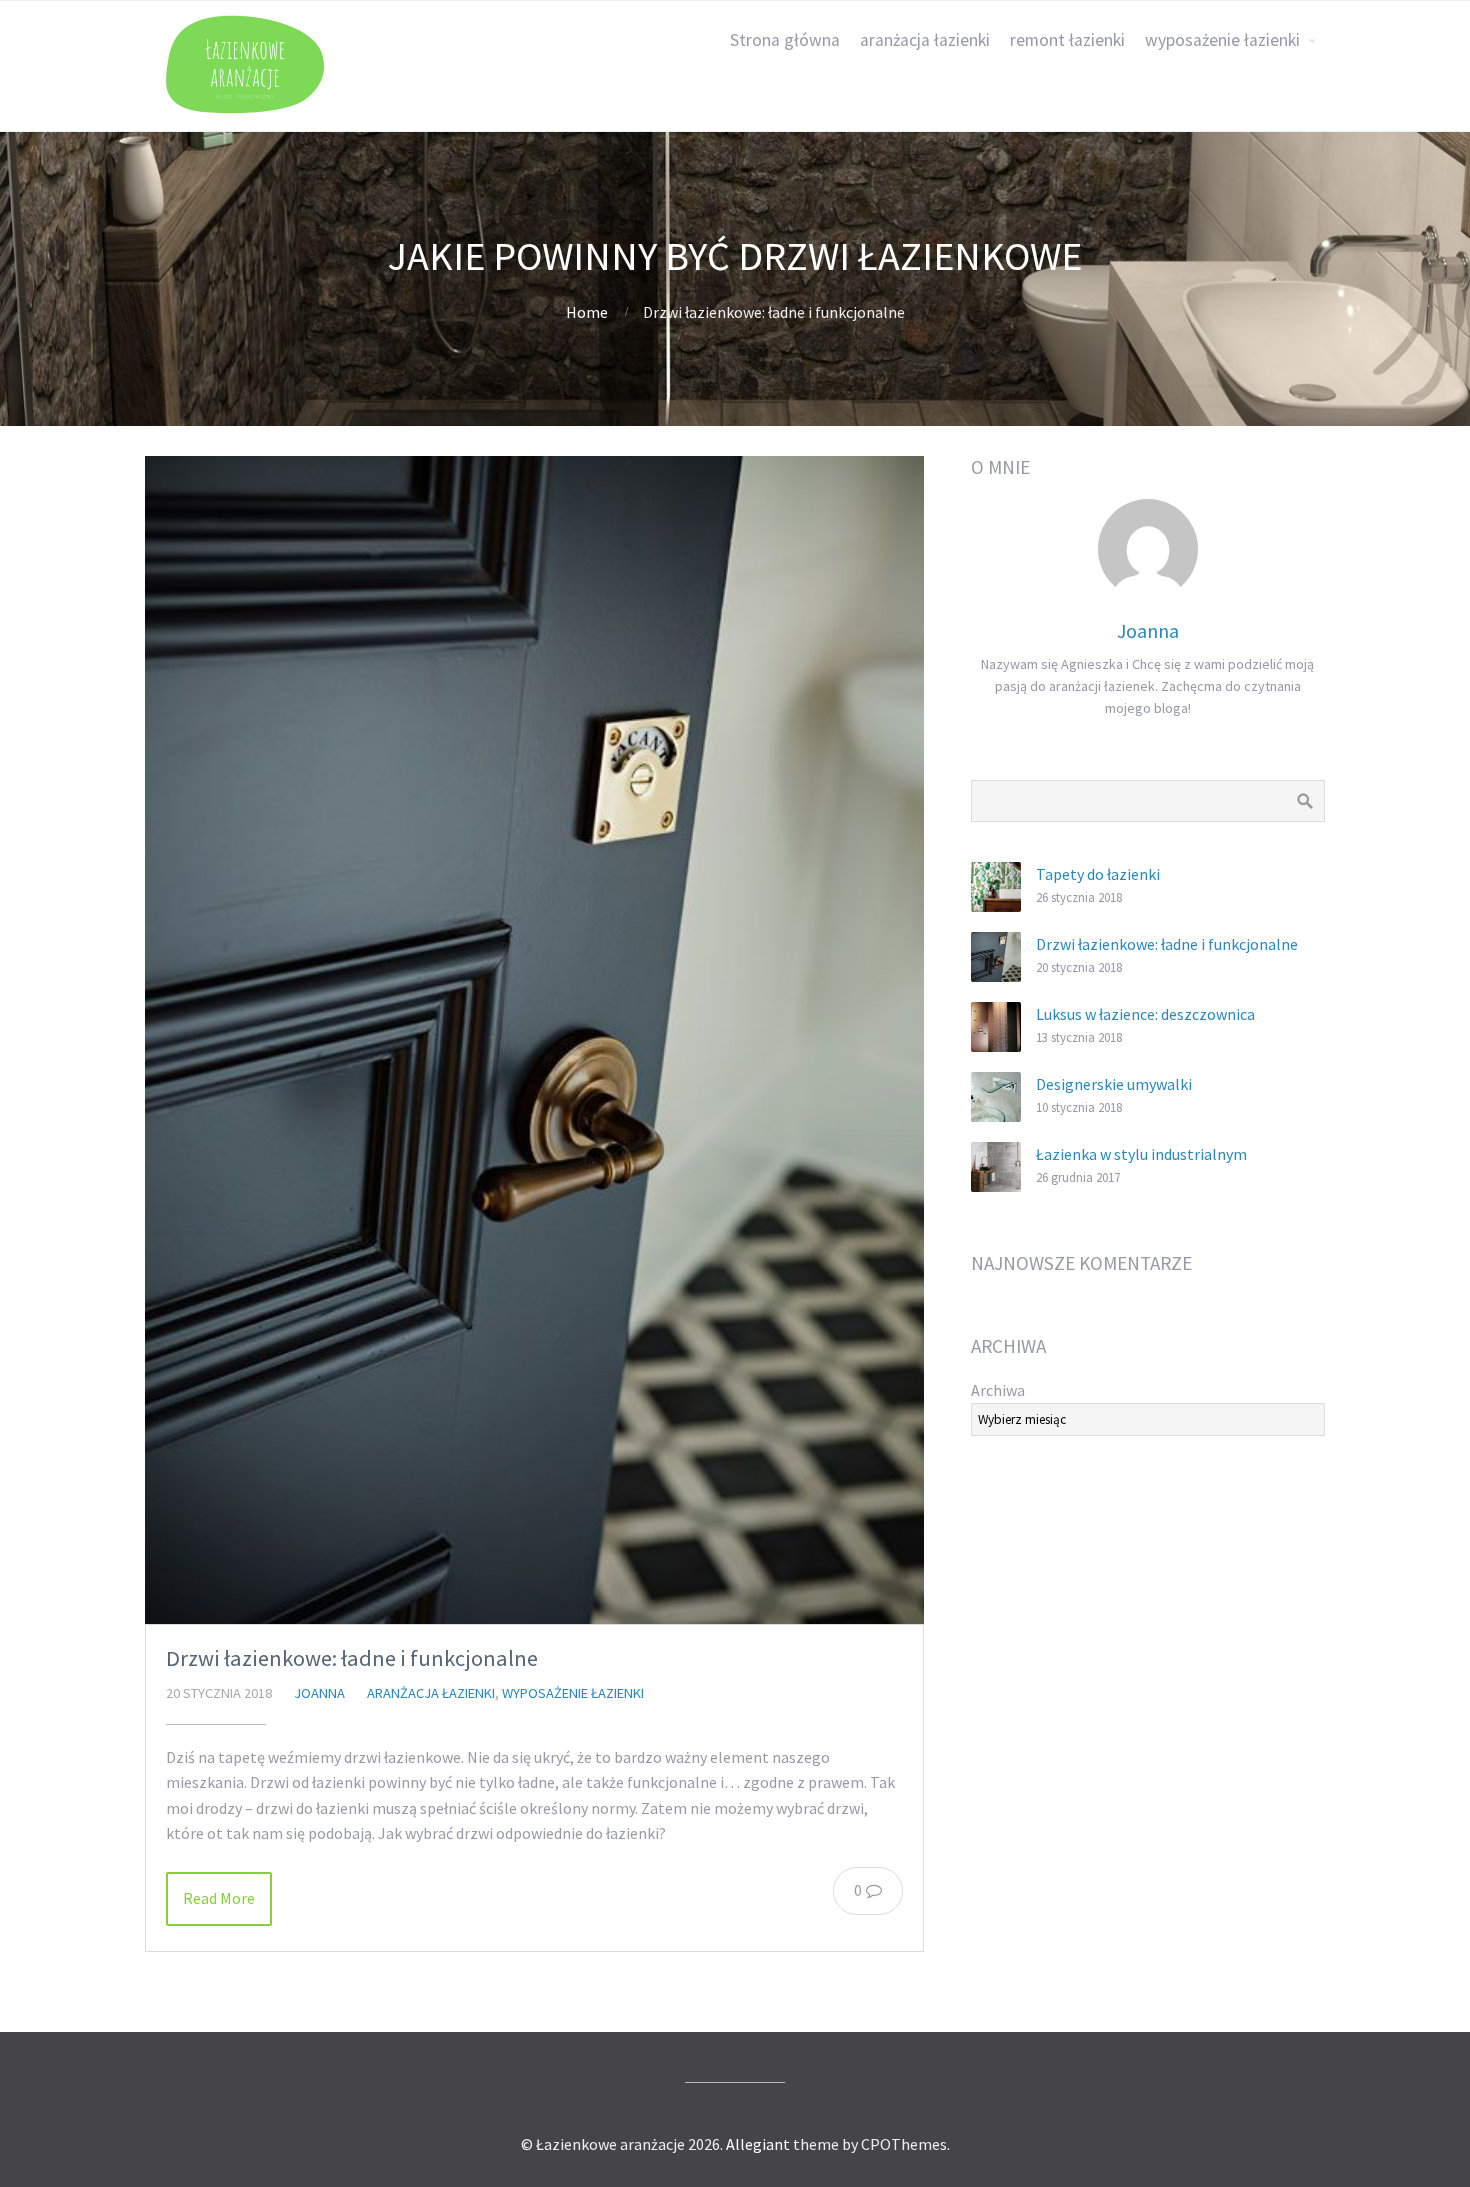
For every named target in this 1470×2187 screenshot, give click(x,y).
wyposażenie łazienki (1222, 40)
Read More (219, 1898)
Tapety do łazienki (1098, 874)
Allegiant (758, 2144)
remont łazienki (1067, 40)
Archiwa (998, 1390)
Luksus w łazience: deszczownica (1145, 1014)
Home (587, 312)
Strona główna (785, 40)
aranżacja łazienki (925, 40)
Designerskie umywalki (1114, 1084)
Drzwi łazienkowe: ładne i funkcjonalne (352, 1658)
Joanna (319, 1693)
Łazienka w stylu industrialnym (1141, 1154)
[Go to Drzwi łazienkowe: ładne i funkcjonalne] (534, 1040)
